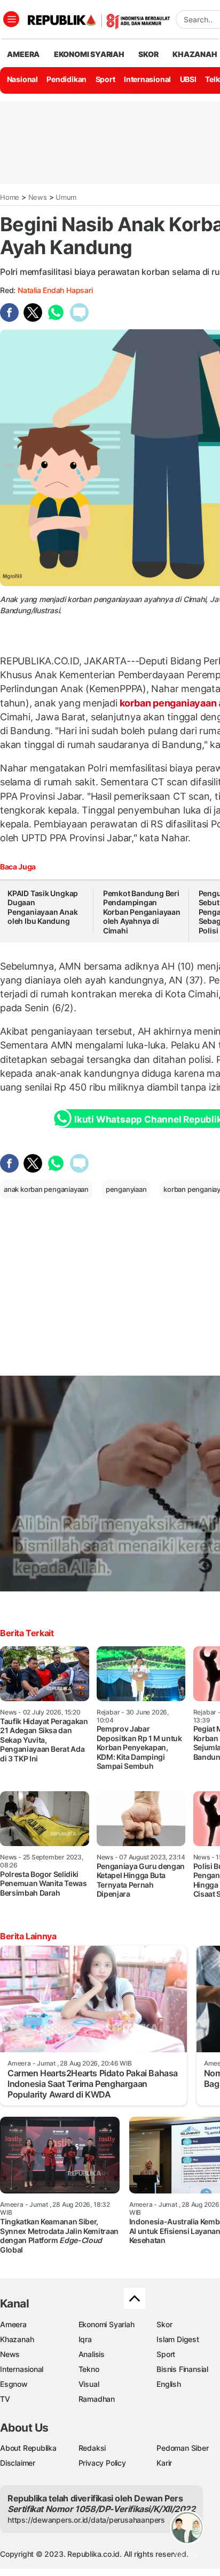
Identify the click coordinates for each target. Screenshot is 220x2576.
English (169, 2384)
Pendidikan (66, 79)
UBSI (188, 79)
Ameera (13, 2324)
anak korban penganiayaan (46, 1189)
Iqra (85, 2339)
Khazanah (17, 2339)
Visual (89, 2384)
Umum (66, 197)
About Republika (28, 2448)
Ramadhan (97, 2399)
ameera (23, 54)
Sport (105, 79)
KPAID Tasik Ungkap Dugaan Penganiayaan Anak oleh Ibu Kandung (43, 907)
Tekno (89, 2369)
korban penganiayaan (168, 703)
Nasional (22, 79)
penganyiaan (126, 1189)
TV (5, 2399)
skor (148, 54)
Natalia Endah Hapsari (55, 290)
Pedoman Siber (182, 2448)
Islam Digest (178, 2339)
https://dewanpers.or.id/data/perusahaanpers (86, 2520)
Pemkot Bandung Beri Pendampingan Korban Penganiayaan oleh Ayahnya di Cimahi (142, 912)
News (38, 197)
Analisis (92, 2354)
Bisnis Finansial (182, 2369)
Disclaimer (18, 2463)
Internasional (147, 79)
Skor (164, 2324)
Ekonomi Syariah (89, 54)
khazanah (195, 54)
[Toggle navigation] (11, 19)
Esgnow (14, 2384)
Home (10, 197)
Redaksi (92, 2448)
